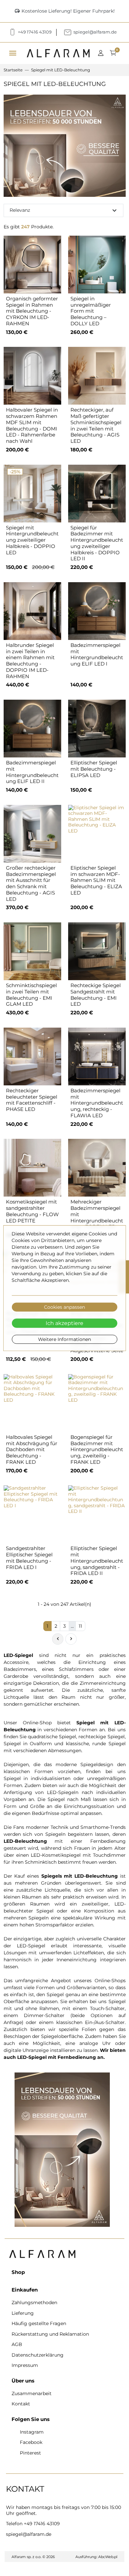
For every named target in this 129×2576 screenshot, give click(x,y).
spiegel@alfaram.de (29, 2534)
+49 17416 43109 (42, 2524)
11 (80, 1626)
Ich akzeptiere (64, 1323)
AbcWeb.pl (108, 2557)
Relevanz (64, 210)
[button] (103, 53)
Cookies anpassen (64, 1307)
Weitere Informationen (64, 1339)
